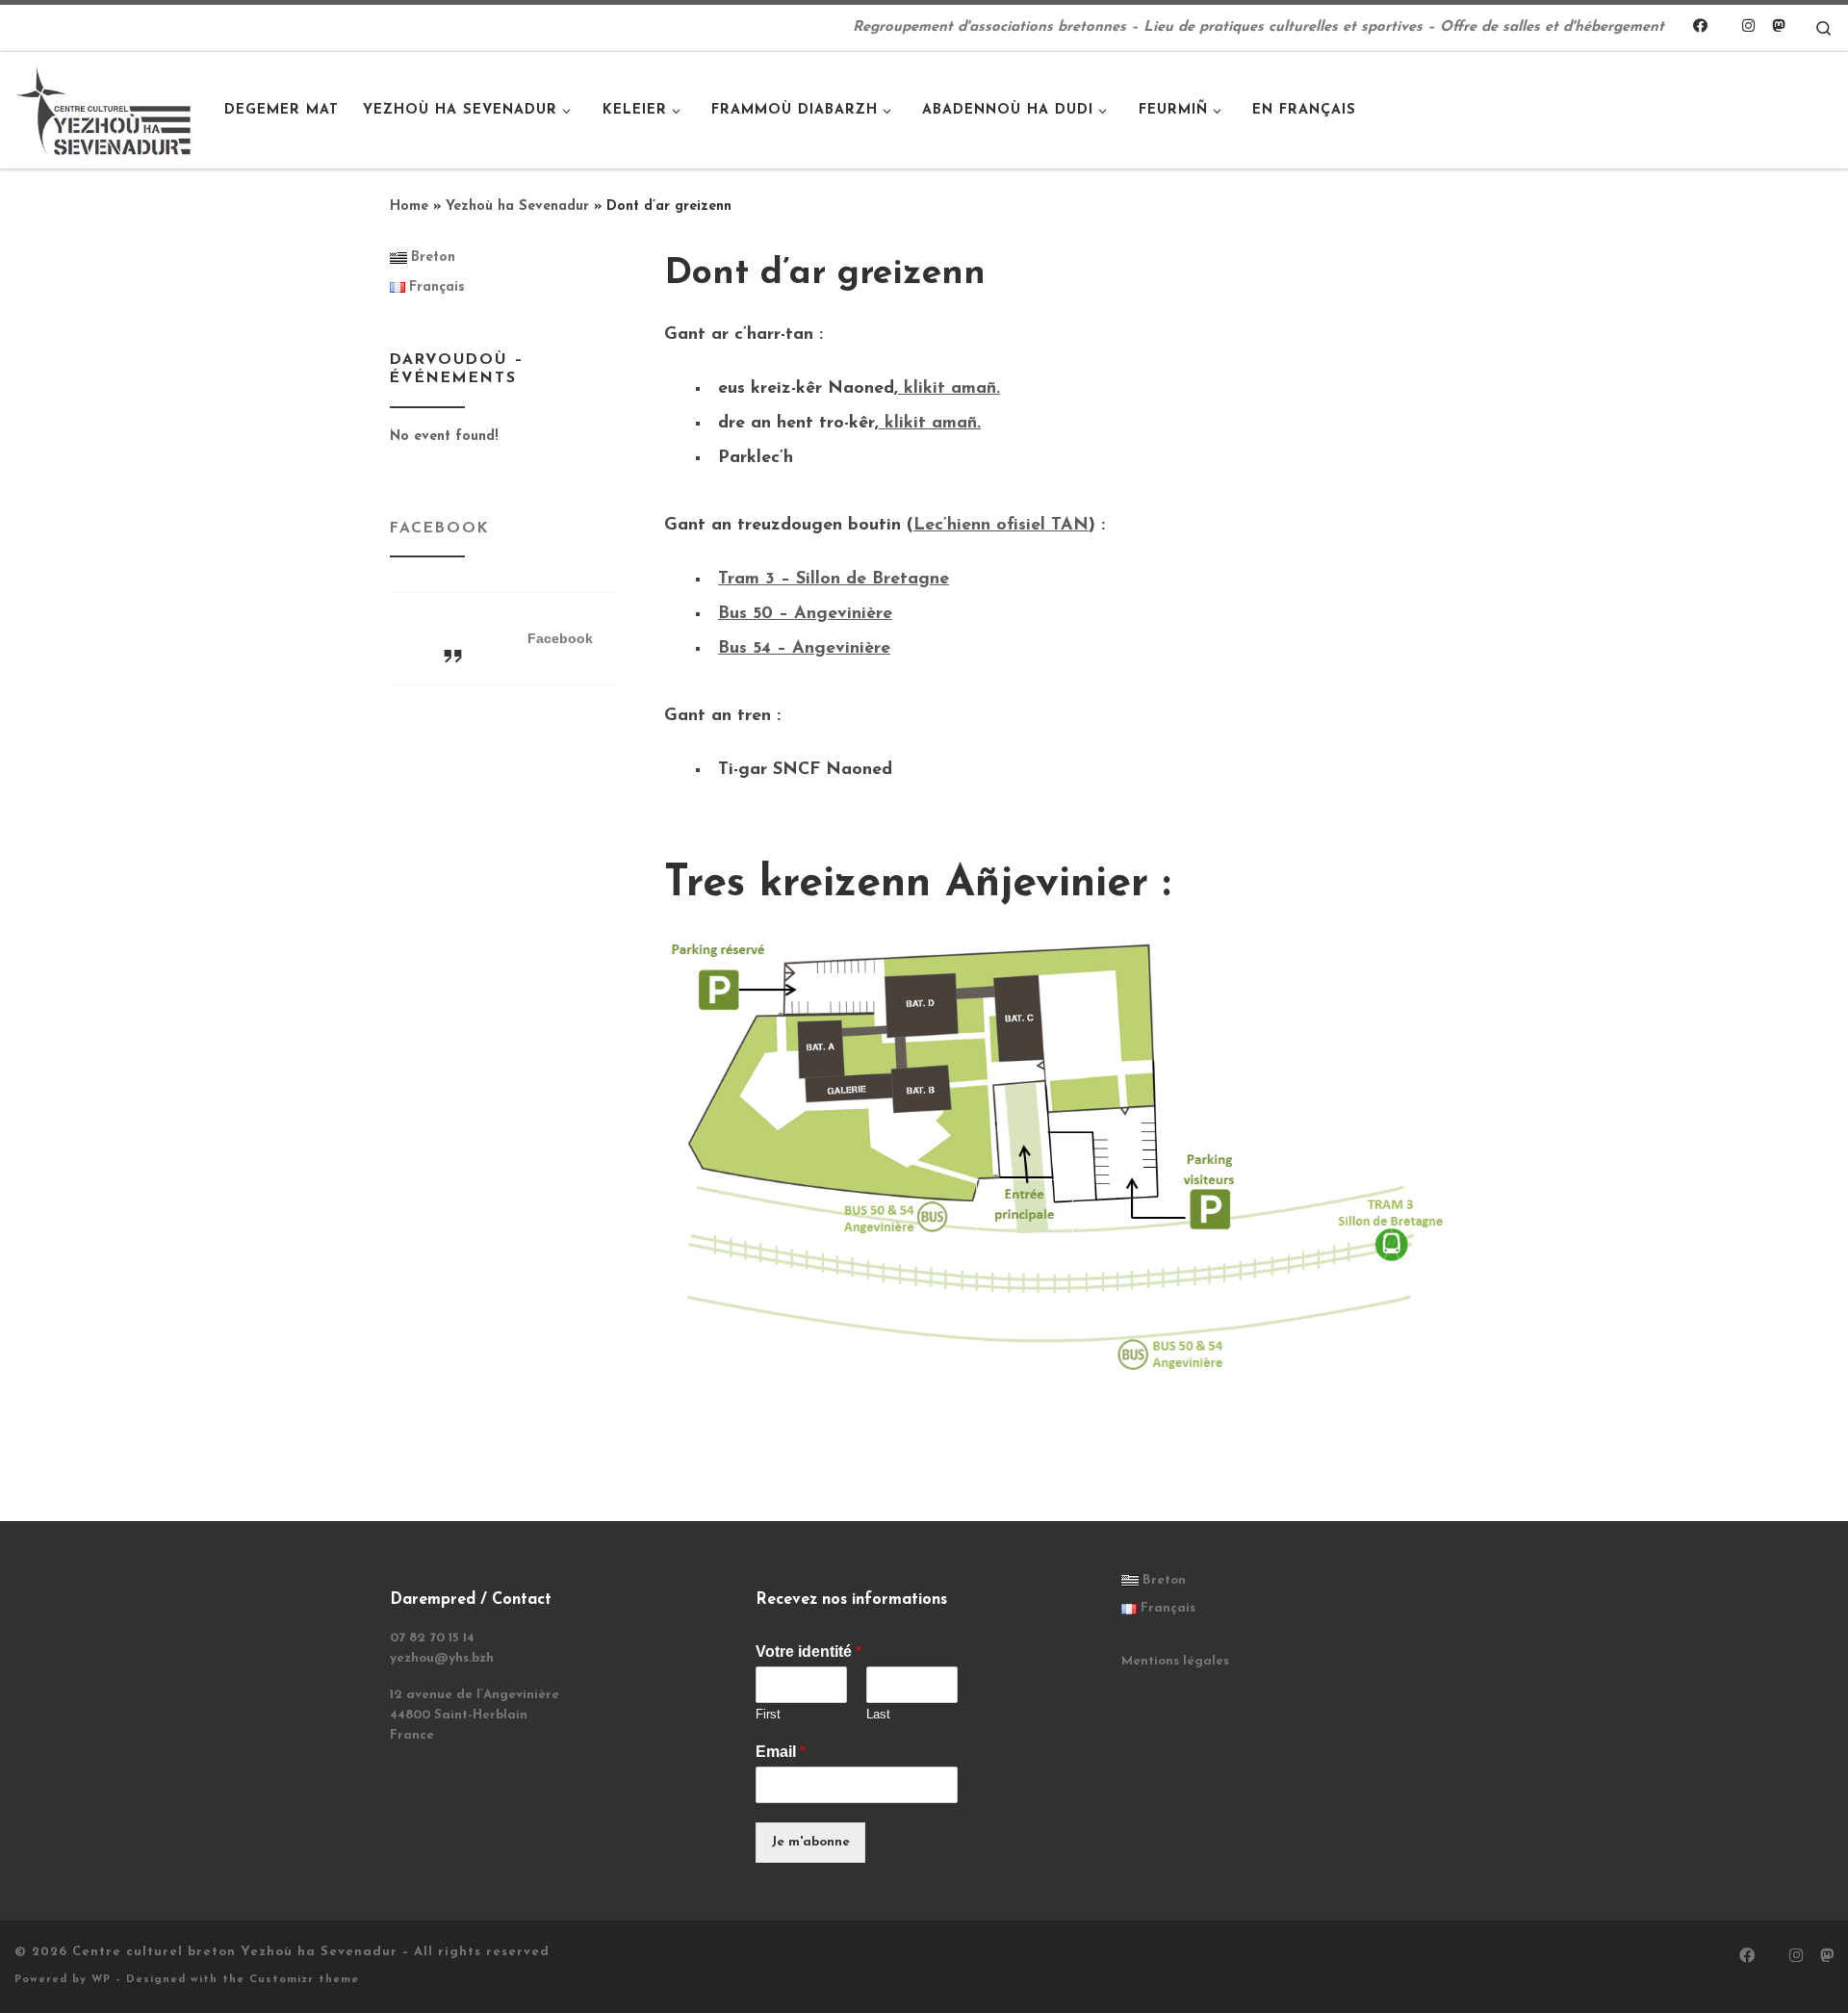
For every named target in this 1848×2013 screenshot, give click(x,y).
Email (781, 1752)
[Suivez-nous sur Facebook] (1700, 27)
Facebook (439, 529)
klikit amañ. (949, 389)
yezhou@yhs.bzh (442, 1658)
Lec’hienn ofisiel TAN (1001, 526)
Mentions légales (1175, 1661)
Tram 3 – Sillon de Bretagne (834, 580)
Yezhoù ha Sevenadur (517, 206)
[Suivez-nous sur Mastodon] (1778, 27)
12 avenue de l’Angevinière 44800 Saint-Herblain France (475, 1715)
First (768, 1714)
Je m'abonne (810, 1842)
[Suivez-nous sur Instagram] (1748, 27)
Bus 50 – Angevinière (805, 614)
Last (878, 1714)
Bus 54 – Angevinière (804, 649)
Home (409, 206)
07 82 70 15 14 (432, 1638)
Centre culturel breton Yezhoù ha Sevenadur (235, 1952)
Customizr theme (304, 1980)
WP (101, 1980)
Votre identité (808, 1652)
